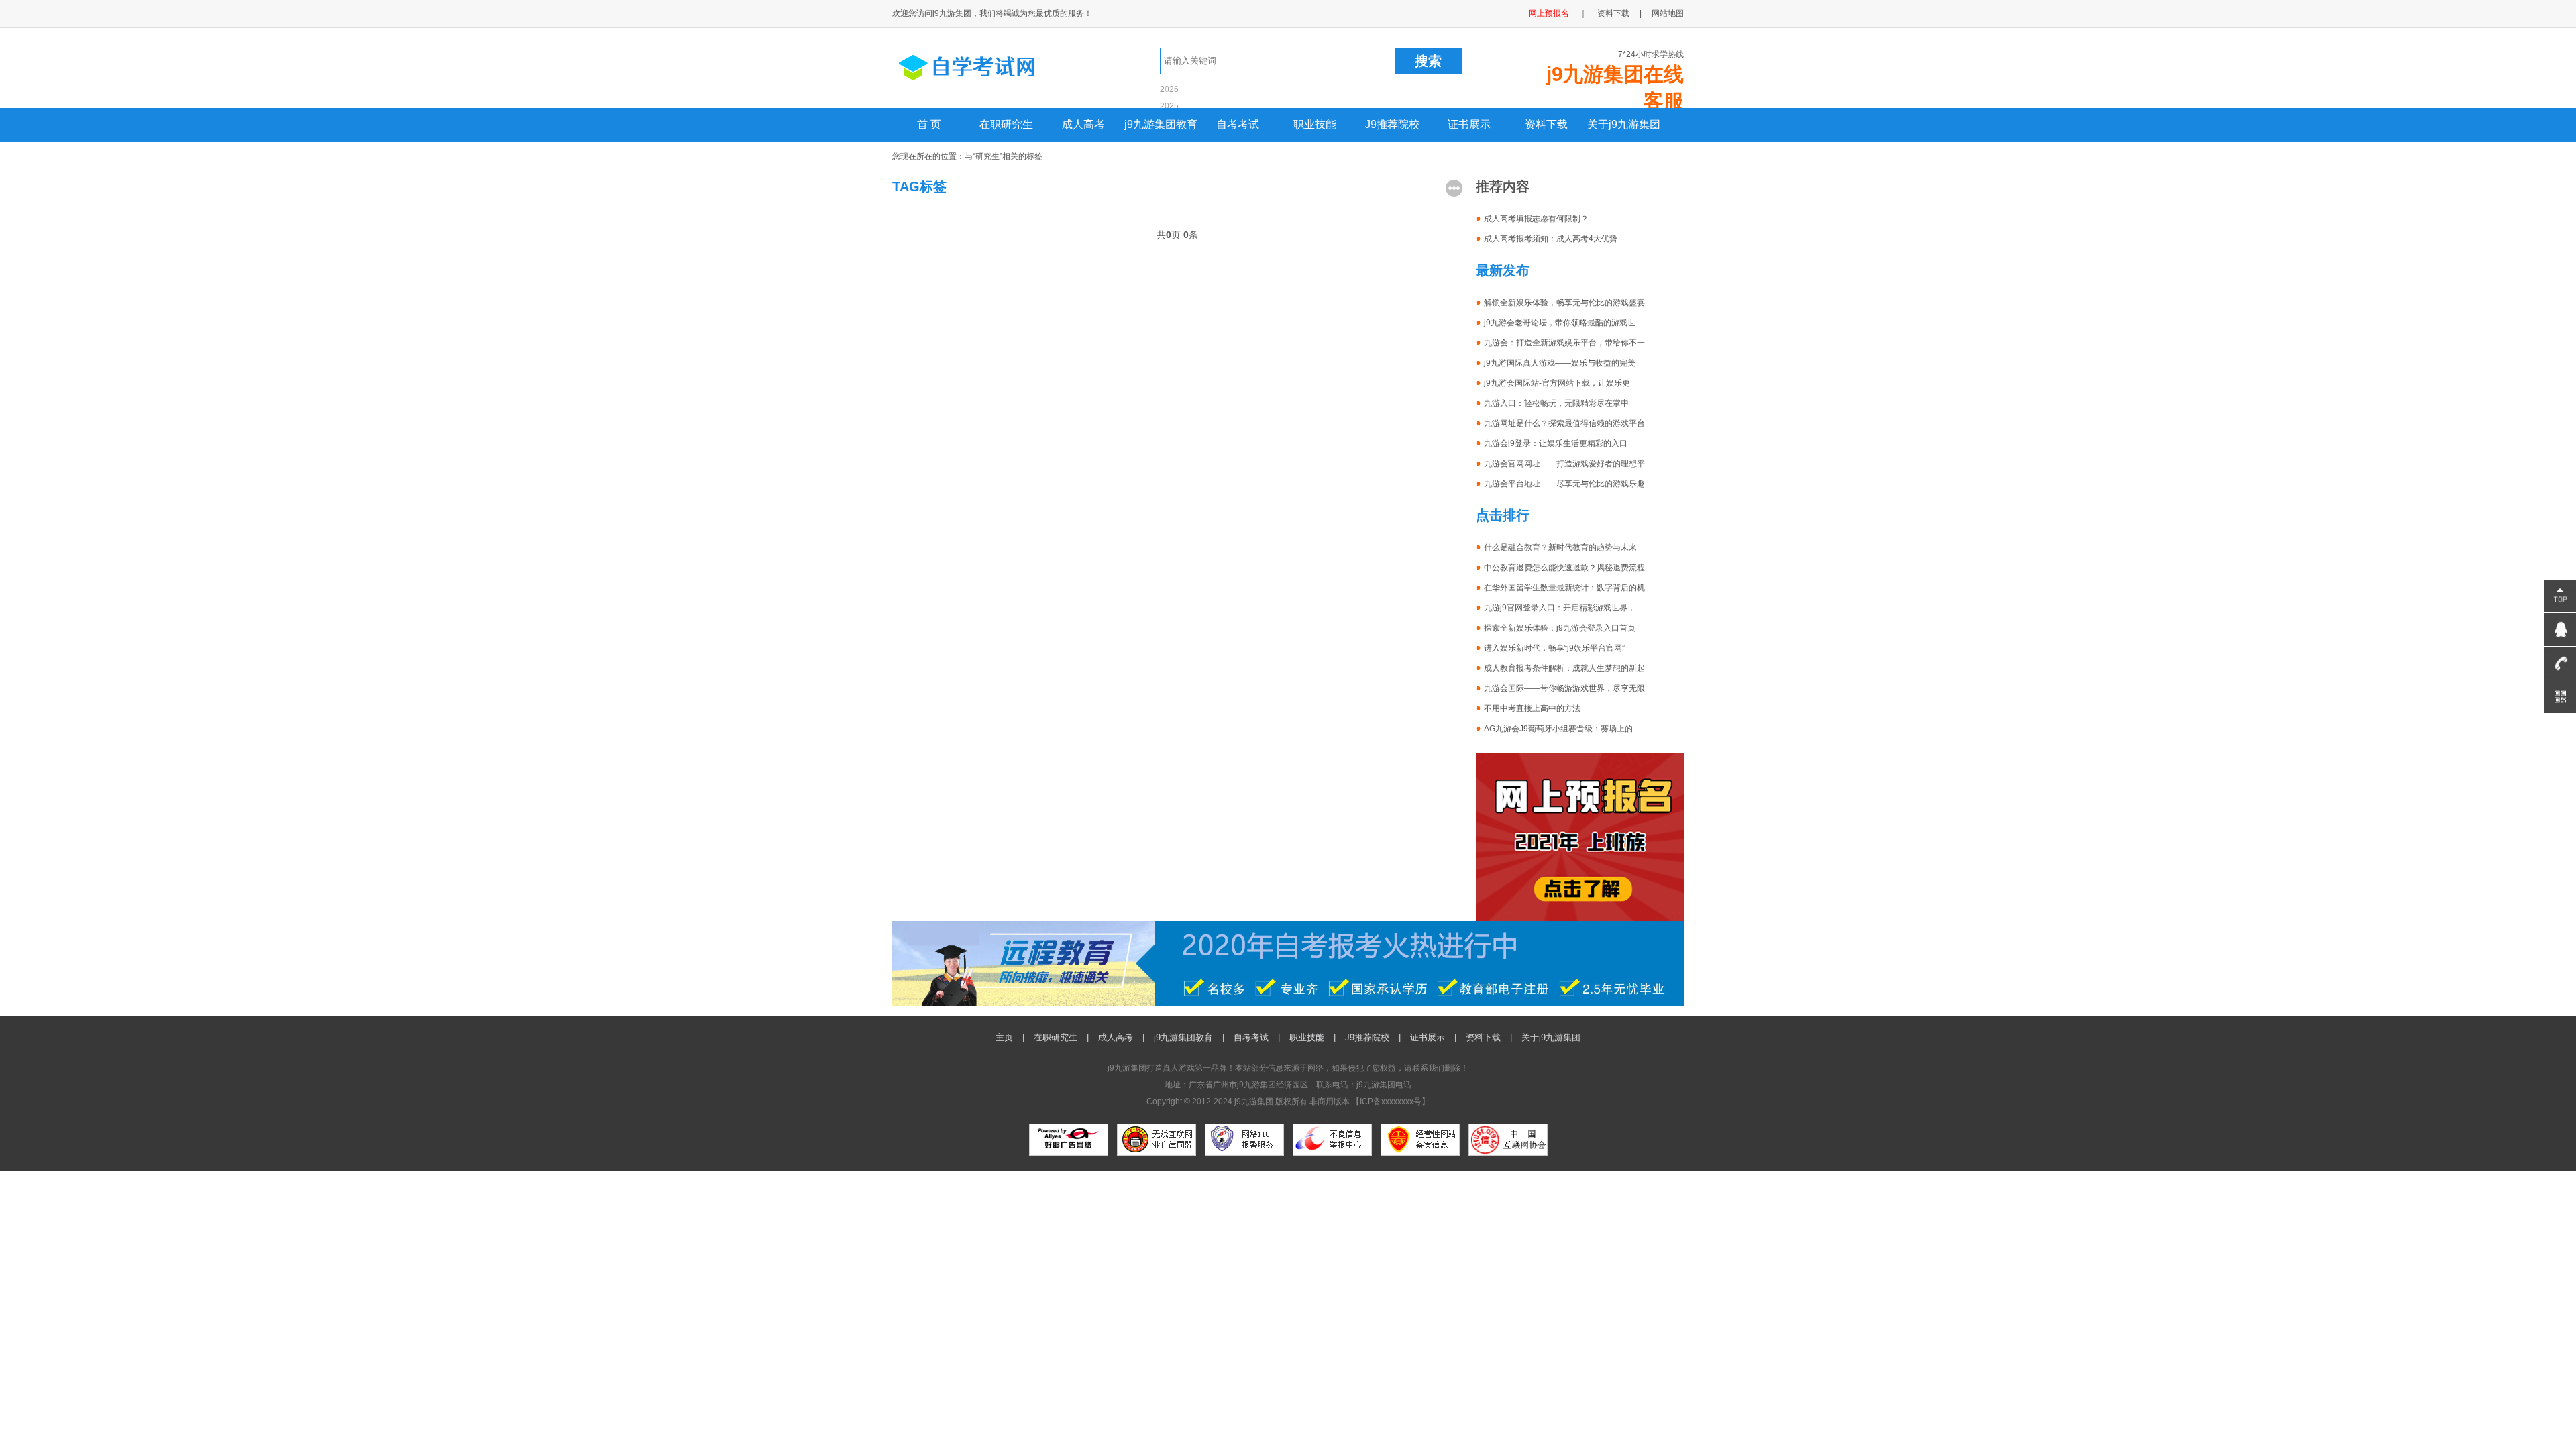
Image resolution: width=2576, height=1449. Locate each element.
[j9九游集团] (991, 86)
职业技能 (1315, 124)
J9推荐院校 (1392, 124)
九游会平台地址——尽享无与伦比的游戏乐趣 (1564, 484)
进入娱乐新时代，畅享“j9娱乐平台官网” (1554, 648)
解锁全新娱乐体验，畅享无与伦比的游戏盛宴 (1564, 303)
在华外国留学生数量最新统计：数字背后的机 (1564, 588)
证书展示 (1469, 124)
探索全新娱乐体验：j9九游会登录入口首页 (1560, 628)
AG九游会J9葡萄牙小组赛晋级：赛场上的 (1558, 729)
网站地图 (1668, 13)
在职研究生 (1006, 124)
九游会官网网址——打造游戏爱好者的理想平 (1564, 464)
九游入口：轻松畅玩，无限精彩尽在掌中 (1556, 403)
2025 (1169, 106)
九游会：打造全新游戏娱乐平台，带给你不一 (1564, 343)
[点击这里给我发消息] (2560, 630)
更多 (1454, 188)
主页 (1004, 1037)
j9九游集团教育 (1161, 124)
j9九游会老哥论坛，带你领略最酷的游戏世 (1560, 323)
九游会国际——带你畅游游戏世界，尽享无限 (1564, 688)
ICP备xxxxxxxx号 (1391, 1102)
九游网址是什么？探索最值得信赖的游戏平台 (1564, 423)
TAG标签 (919, 186)
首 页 (929, 124)
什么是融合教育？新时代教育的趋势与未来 (1560, 547)
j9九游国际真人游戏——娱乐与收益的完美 (1560, 363)
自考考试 (1238, 124)
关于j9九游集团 (1624, 124)
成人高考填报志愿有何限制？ (1536, 219)
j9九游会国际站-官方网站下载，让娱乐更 (1557, 383)
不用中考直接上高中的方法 (1532, 708)
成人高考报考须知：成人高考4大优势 (1551, 239)
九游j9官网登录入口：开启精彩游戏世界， (1560, 608)
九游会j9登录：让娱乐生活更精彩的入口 (1556, 443)
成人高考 (1083, 124)
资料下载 (1613, 13)
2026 (1169, 89)
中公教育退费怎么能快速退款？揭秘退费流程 (1564, 568)
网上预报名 (1549, 13)
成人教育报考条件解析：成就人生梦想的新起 (1564, 668)
